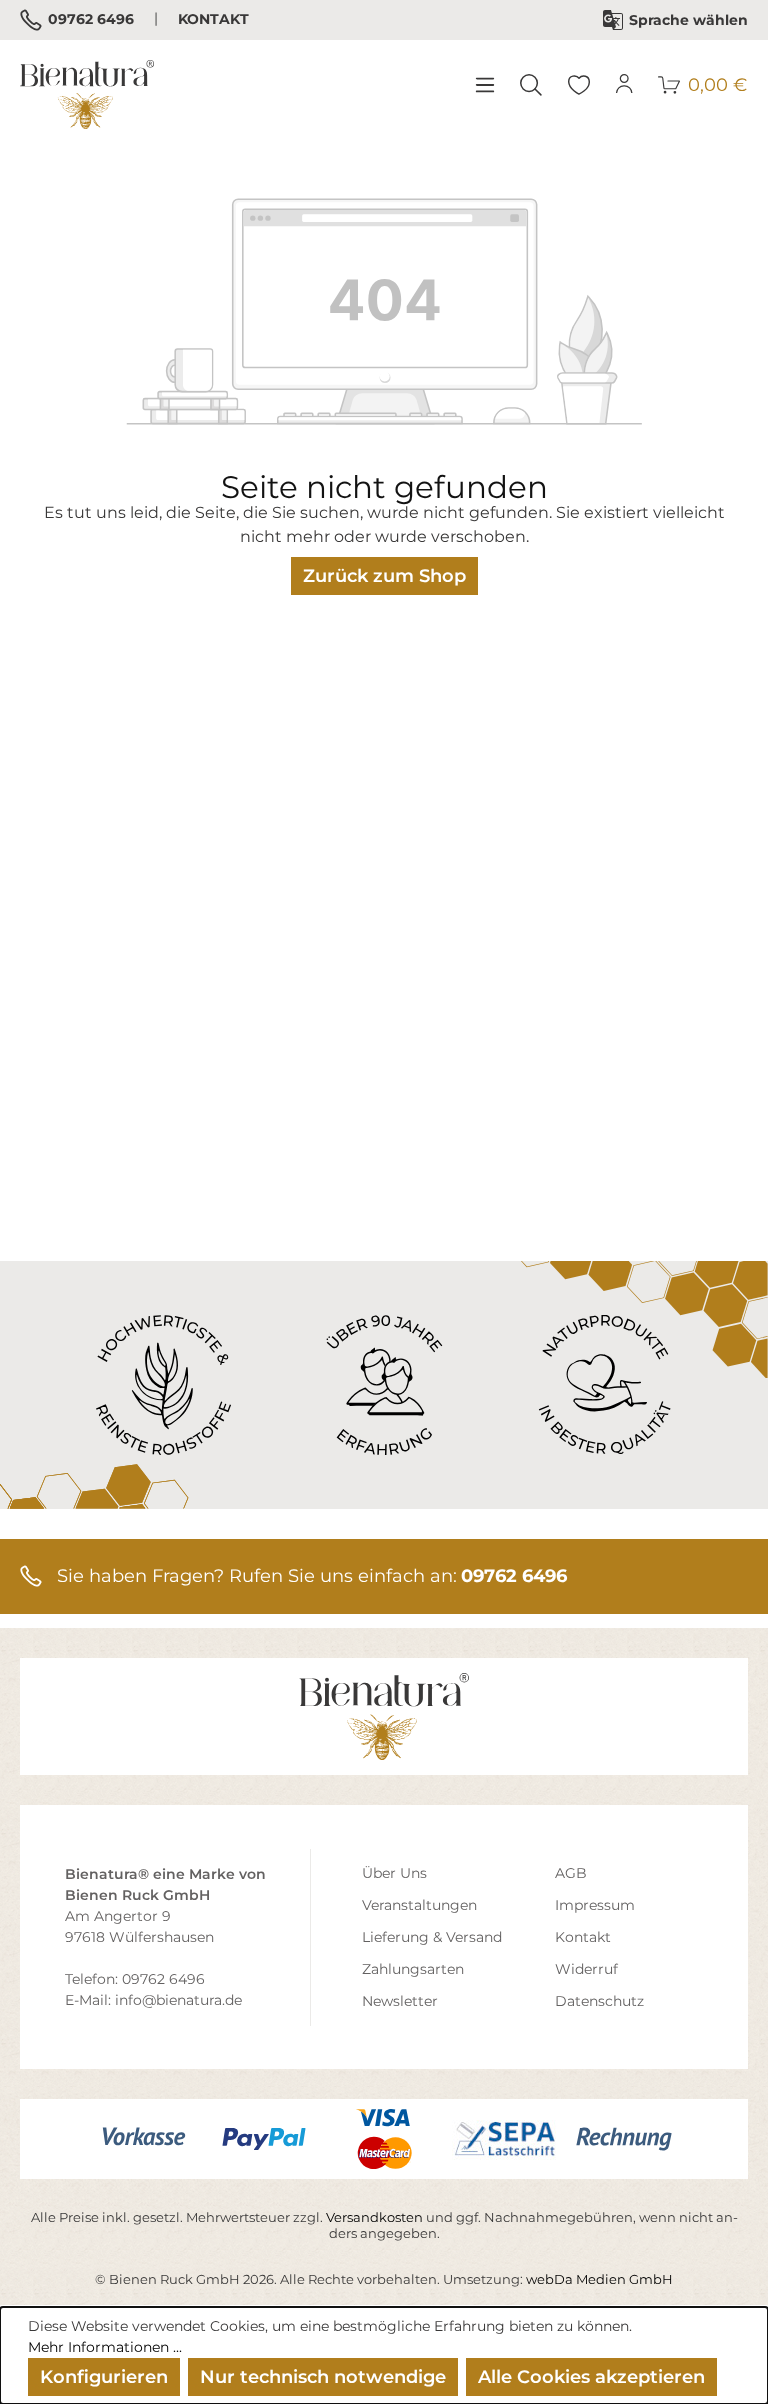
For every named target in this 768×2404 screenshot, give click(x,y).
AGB (571, 1873)
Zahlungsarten (413, 1969)
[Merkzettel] (579, 85)
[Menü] (484, 85)
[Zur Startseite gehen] (87, 94)
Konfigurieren (104, 2377)
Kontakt (213, 19)
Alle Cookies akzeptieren (591, 2377)
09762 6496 (90, 19)
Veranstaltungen (419, 1905)
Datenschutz (599, 2001)
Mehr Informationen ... (105, 2347)
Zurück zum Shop (384, 576)
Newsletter (400, 2001)
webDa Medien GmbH (599, 2279)
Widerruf (586, 1969)
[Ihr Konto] (625, 85)
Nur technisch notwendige (323, 2377)
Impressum (595, 1905)
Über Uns (394, 1873)
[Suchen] (531, 85)
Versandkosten (374, 2217)
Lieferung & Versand (432, 1937)
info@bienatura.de (178, 2000)
